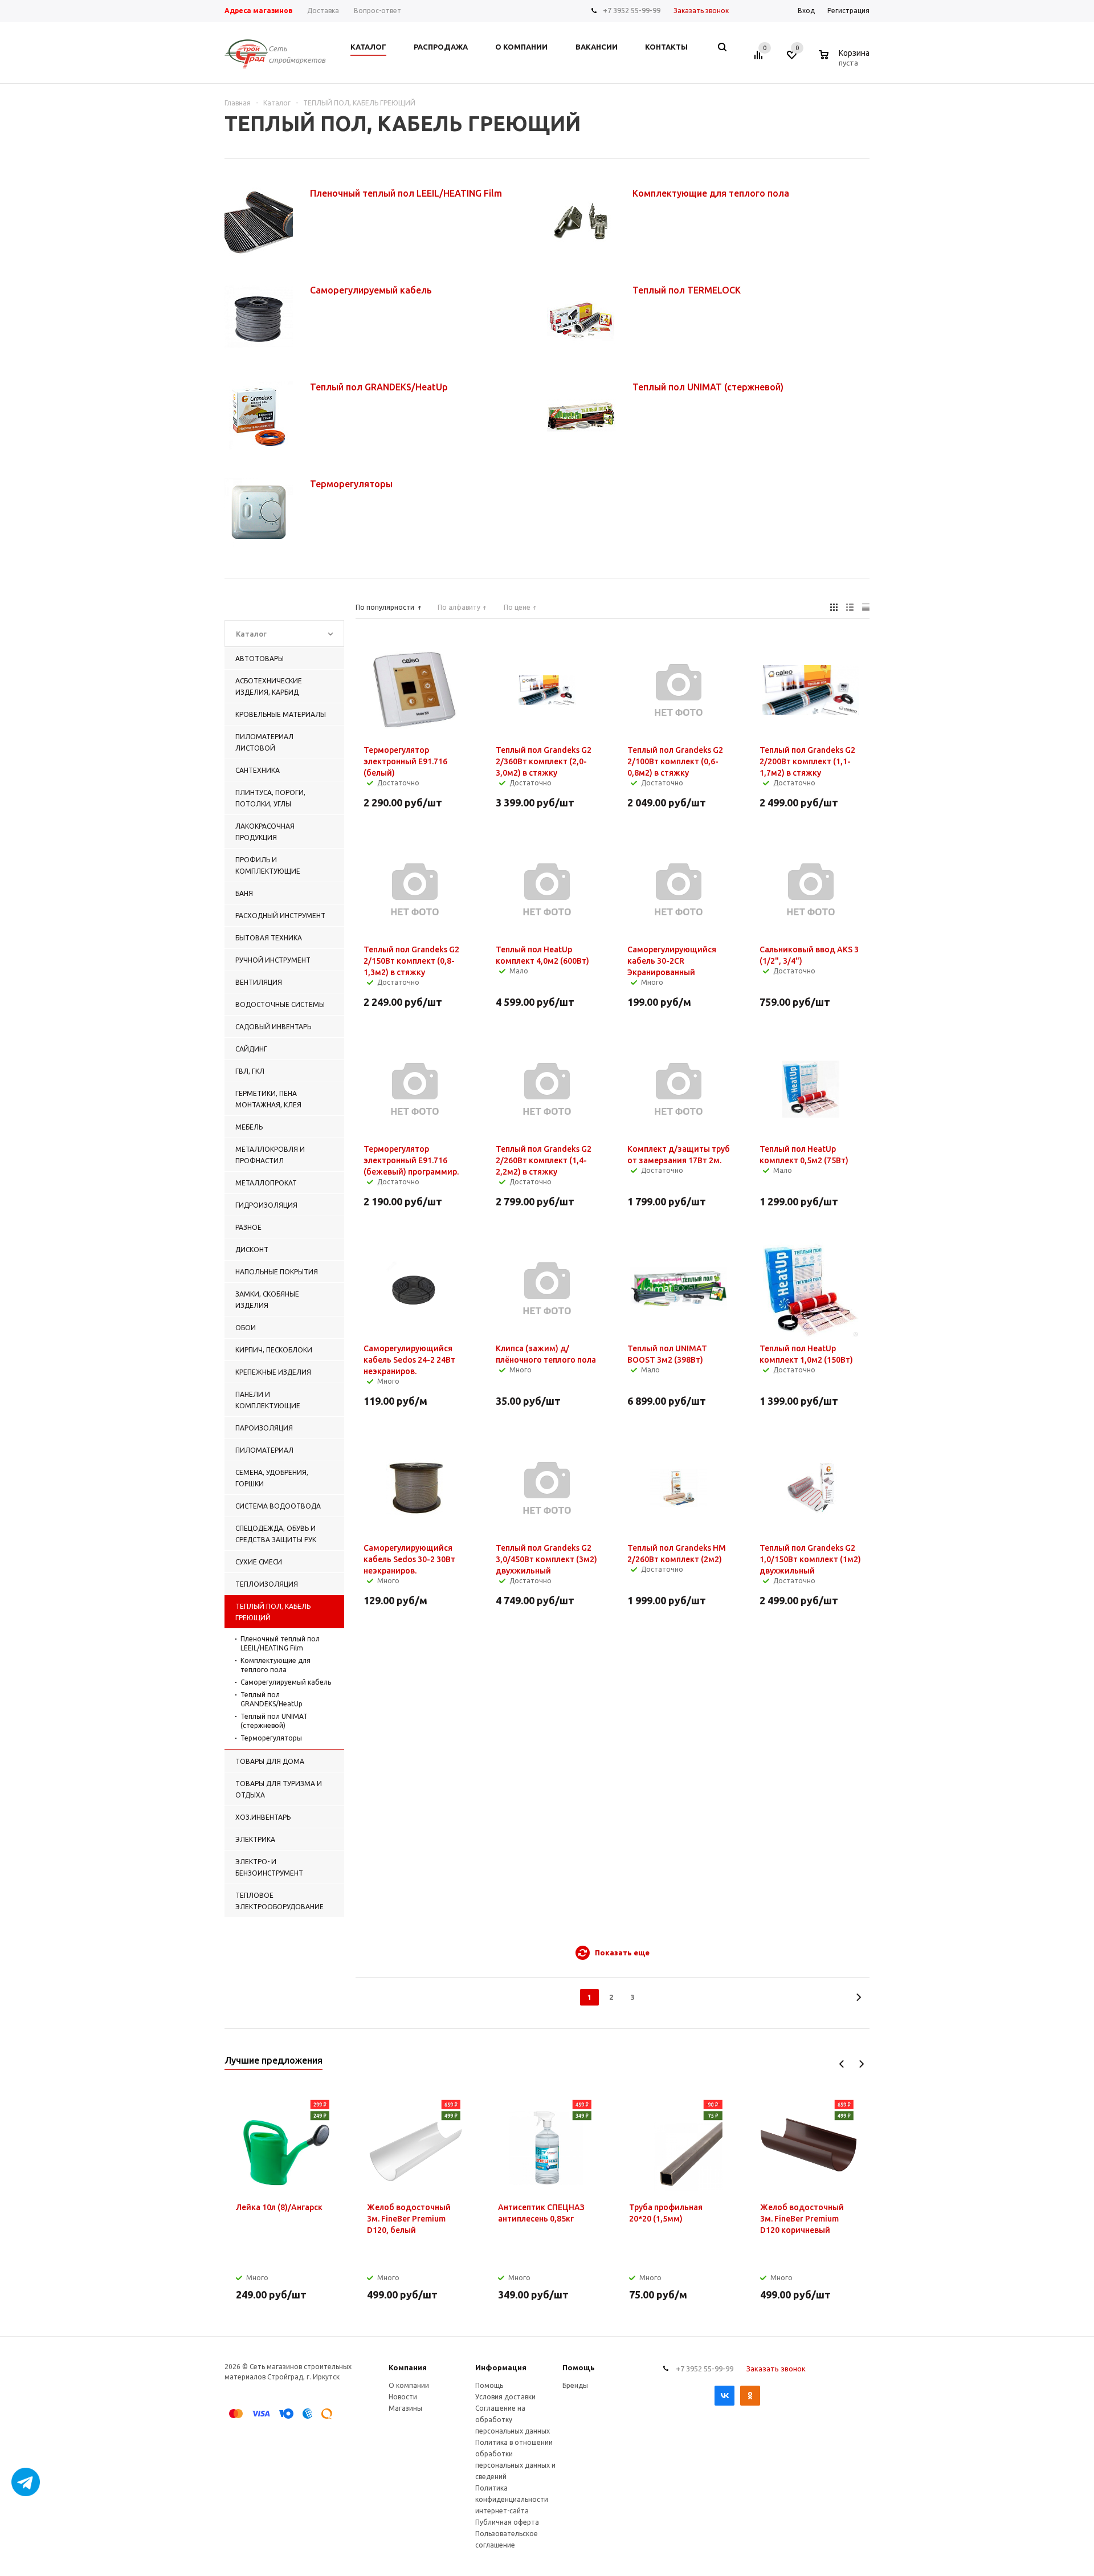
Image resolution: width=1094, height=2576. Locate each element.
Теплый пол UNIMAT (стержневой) (274, 1721)
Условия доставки (505, 2397)
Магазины (405, 2408)
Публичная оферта (507, 2522)
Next (861, 2064)
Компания (408, 2367)
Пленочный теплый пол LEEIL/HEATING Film (280, 1643)
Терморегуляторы (271, 1738)
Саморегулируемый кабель (286, 1682)
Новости (403, 2397)
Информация (501, 2367)
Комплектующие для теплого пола (275, 1665)
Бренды (575, 2385)
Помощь (579, 2367)
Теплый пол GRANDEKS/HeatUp (272, 1699)
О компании (409, 2385)
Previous (842, 2064)
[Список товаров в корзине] (846, 61)
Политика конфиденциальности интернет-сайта (512, 2499)
